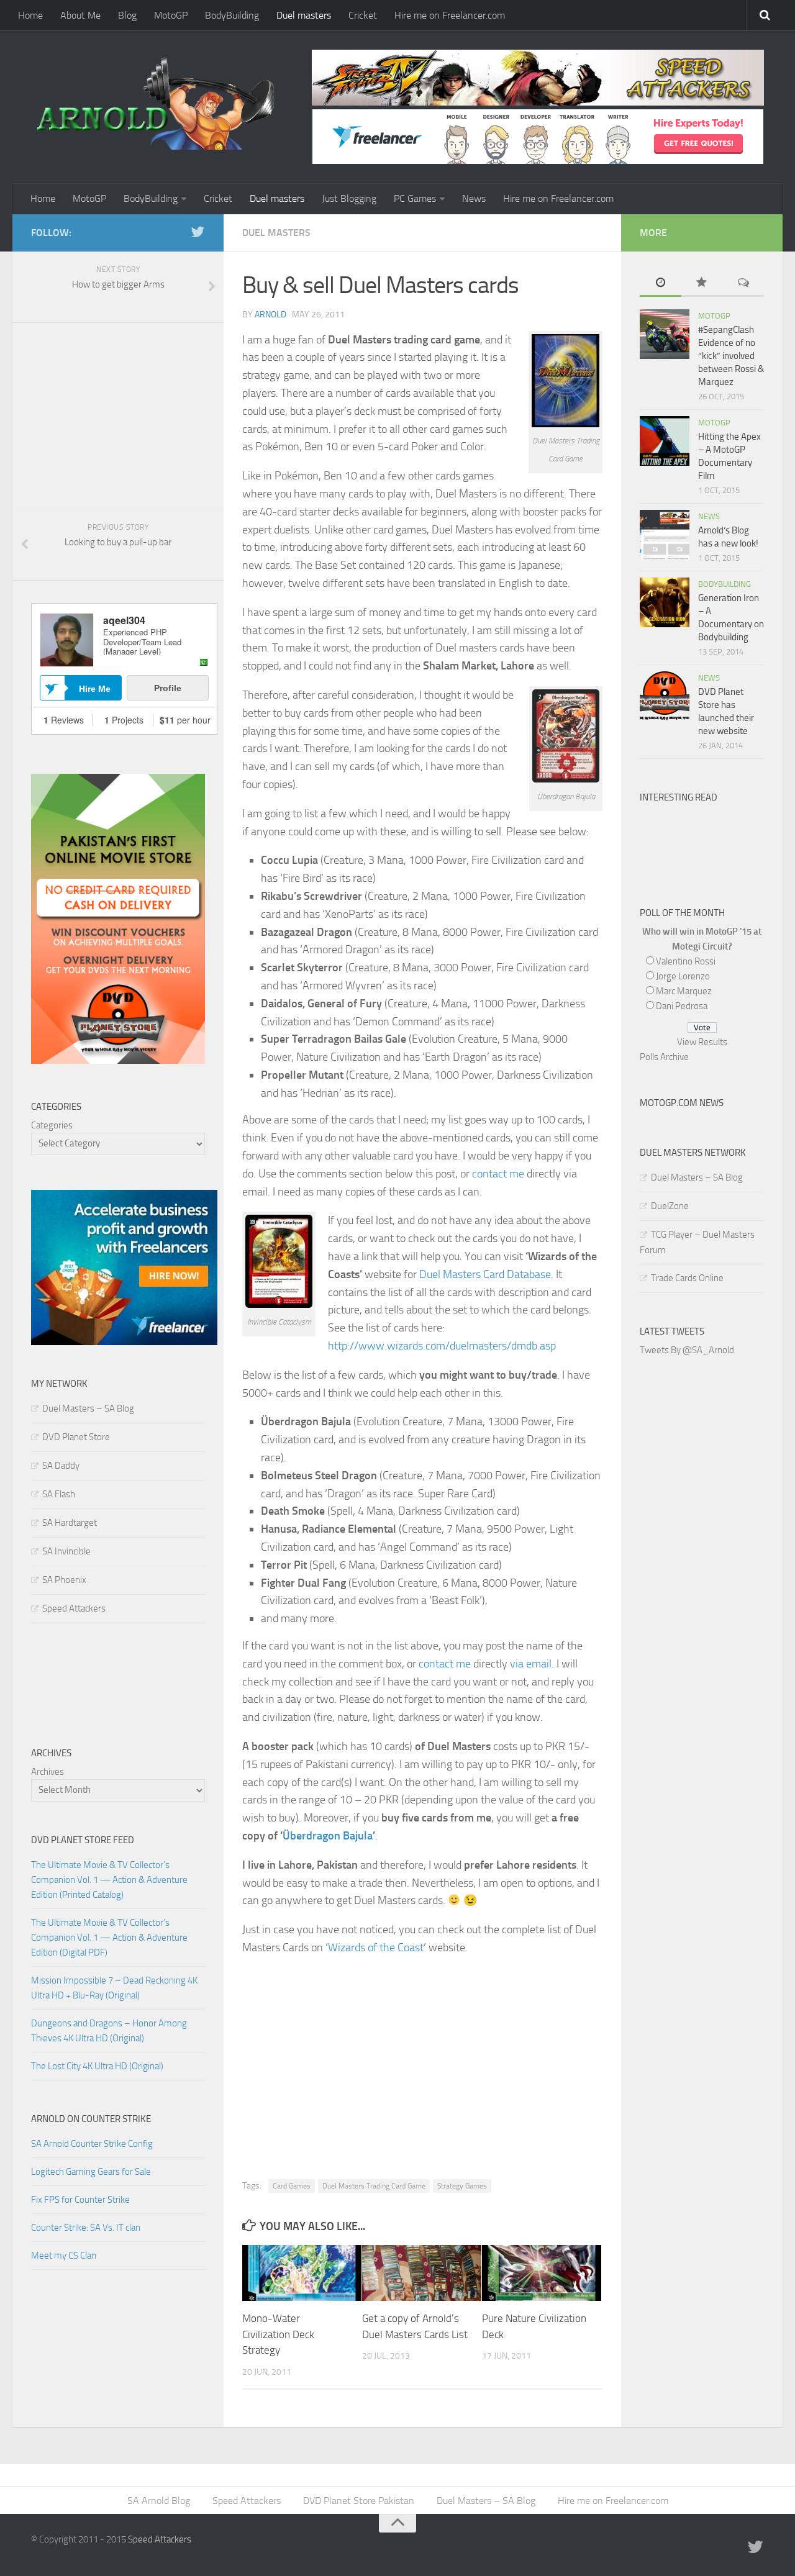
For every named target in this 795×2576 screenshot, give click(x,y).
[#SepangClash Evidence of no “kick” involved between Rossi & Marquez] (665, 334)
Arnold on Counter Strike (91, 2119)
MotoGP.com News (682, 1103)
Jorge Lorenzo (683, 976)
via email (531, 1664)
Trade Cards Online (687, 1278)
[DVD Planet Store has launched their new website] (665, 696)
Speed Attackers (74, 1608)
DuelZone (670, 1206)
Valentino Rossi (686, 961)
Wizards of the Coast (376, 1948)
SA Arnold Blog (159, 2501)
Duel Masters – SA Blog (88, 1408)
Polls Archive (664, 1057)
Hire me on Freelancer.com (450, 15)
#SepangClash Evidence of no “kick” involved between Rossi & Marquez (731, 356)
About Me (80, 15)
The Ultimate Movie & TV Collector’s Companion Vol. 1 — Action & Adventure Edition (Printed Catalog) (109, 1880)
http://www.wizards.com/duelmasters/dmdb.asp (442, 1346)
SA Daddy (61, 1466)
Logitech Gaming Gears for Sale (91, 2172)
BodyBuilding (232, 15)
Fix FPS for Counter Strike (80, 2200)
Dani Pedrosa (682, 1006)
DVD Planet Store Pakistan (359, 2501)
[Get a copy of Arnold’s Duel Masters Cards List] (422, 2273)
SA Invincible (66, 1551)
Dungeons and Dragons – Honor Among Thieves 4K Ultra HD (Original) (109, 2031)
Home (30, 15)
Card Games (292, 2186)
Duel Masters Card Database (485, 1274)
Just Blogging (349, 198)
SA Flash (59, 1494)
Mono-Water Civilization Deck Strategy (278, 2334)
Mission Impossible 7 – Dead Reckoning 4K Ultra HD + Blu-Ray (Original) (114, 1988)
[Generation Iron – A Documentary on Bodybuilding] (665, 602)
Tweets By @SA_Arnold (687, 1350)
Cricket (363, 15)
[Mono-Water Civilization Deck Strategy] (302, 2273)
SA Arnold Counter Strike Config (92, 2144)
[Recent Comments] (743, 283)
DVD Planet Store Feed (83, 1840)
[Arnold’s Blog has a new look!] (665, 535)
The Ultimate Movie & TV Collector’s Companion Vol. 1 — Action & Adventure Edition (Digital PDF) (109, 1938)
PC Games (415, 198)
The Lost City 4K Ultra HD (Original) (97, 2066)
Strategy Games (462, 2186)
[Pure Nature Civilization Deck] (542, 2273)
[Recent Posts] (661, 283)
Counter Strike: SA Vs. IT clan (86, 2228)
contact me (498, 1174)
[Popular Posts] (702, 283)
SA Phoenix (64, 1580)
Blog (127, 15)
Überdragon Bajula (328, 1836)
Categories (52, 1125)
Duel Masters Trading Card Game (374, 2186)
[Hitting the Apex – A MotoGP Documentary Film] (665, 441)
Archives (48, 1772)
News (474, 198)
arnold (270, 315)
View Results (702, 1042)
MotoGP (171, 15)
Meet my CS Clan (64, 2256)
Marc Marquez (684, 991)
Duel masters (304, 15)
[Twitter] (198, 232)
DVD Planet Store (76, 1437)
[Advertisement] (422, 2055)
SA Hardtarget (70, 1523)
